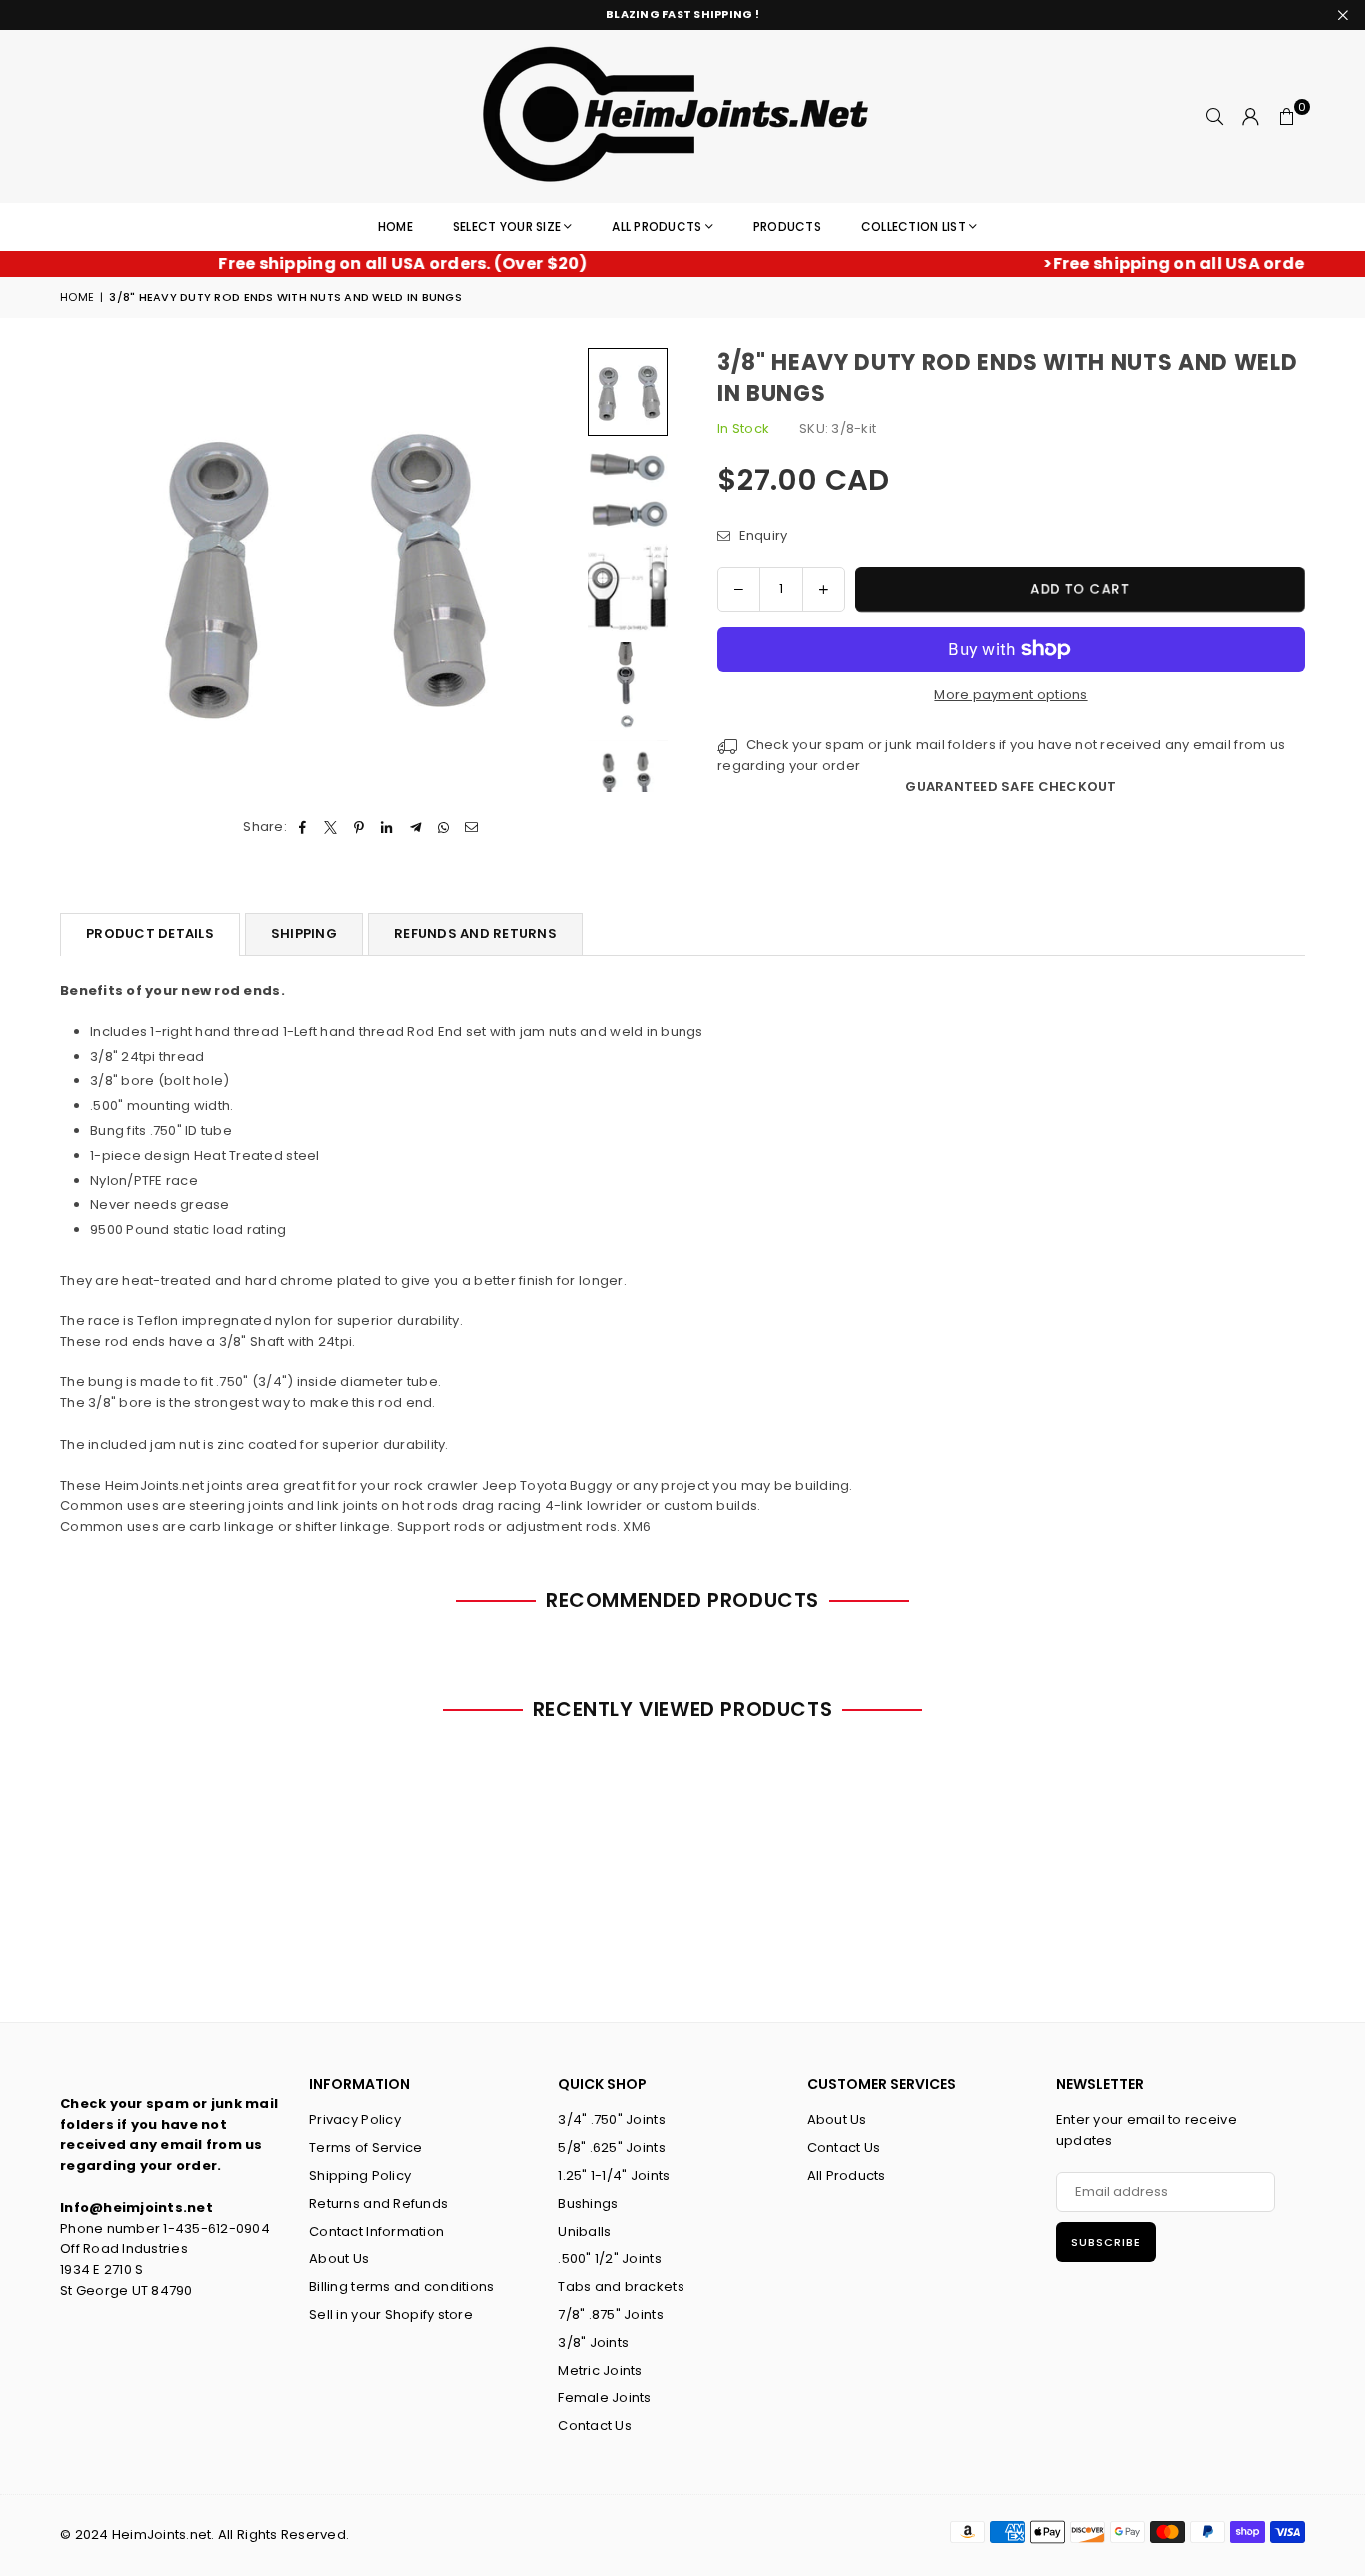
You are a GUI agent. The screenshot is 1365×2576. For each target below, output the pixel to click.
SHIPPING (304, 933)
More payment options (1011, 694)
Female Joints (604, 2398)
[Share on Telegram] (415, 827)
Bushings (588, 2204)
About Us (339, 2259)
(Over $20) (357, 263)
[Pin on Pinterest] (359, 827)
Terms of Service (365, 2148)
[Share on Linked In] (387, 827)
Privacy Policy (355, 2120)
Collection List (914, 226)
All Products (657, 226)
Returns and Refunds (378, 2204)
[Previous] (87, 570)
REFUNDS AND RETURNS (475, 933)
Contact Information (376, 2232)
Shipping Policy (360, 2176)
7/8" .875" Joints (610, 2315)
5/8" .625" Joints (611, 2148)
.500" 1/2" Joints (609, 2259)
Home (395, 226)
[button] (1287, 117)
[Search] (1215, 117)
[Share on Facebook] (302, 827)
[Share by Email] (472, 827)
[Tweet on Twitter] (330, 827)
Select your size (507, 226)
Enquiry (761, 535)
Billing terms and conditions (401, 2287)
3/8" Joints (593, 2343)
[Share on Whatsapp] (443, 827)
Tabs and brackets (621, 2287)
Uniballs (584, 2232)
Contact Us (595, 2426)
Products (787, 226)
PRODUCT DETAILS (150, 933)
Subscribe (1106, 2242)
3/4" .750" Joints (611, 2120)
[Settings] (1251, 117)
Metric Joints (600, 2371)
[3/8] (628, 392)
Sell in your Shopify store (391, 2315)
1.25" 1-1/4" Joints (614, 2176)
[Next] (550, 570)
